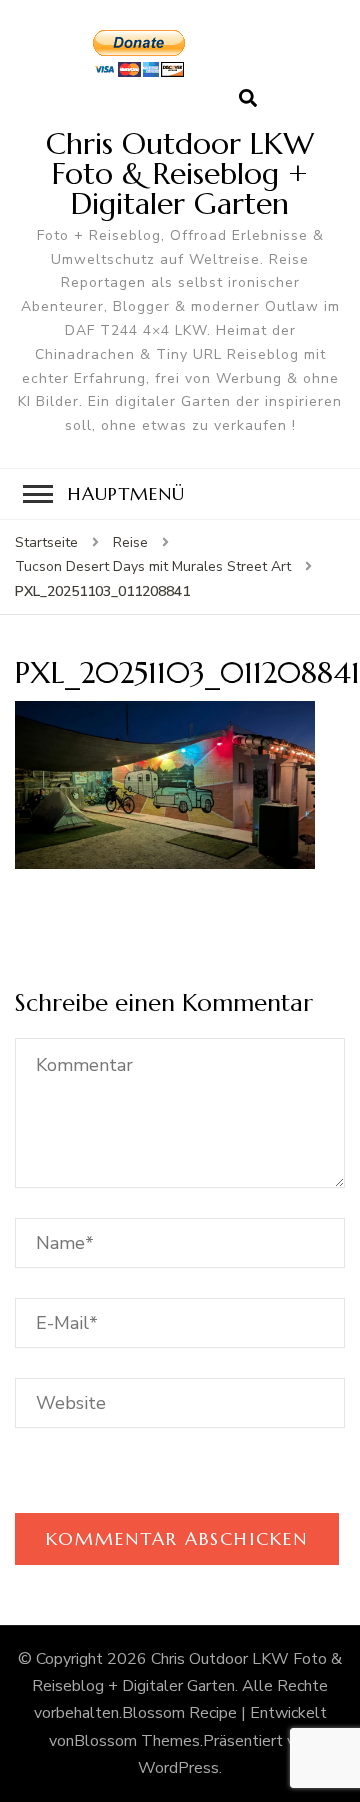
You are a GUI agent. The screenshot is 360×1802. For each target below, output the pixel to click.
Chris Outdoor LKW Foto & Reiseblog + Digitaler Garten (180, 173)
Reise (130, 542)
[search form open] (248, 99)
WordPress (178, 1768)
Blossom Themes (137, 1741)
